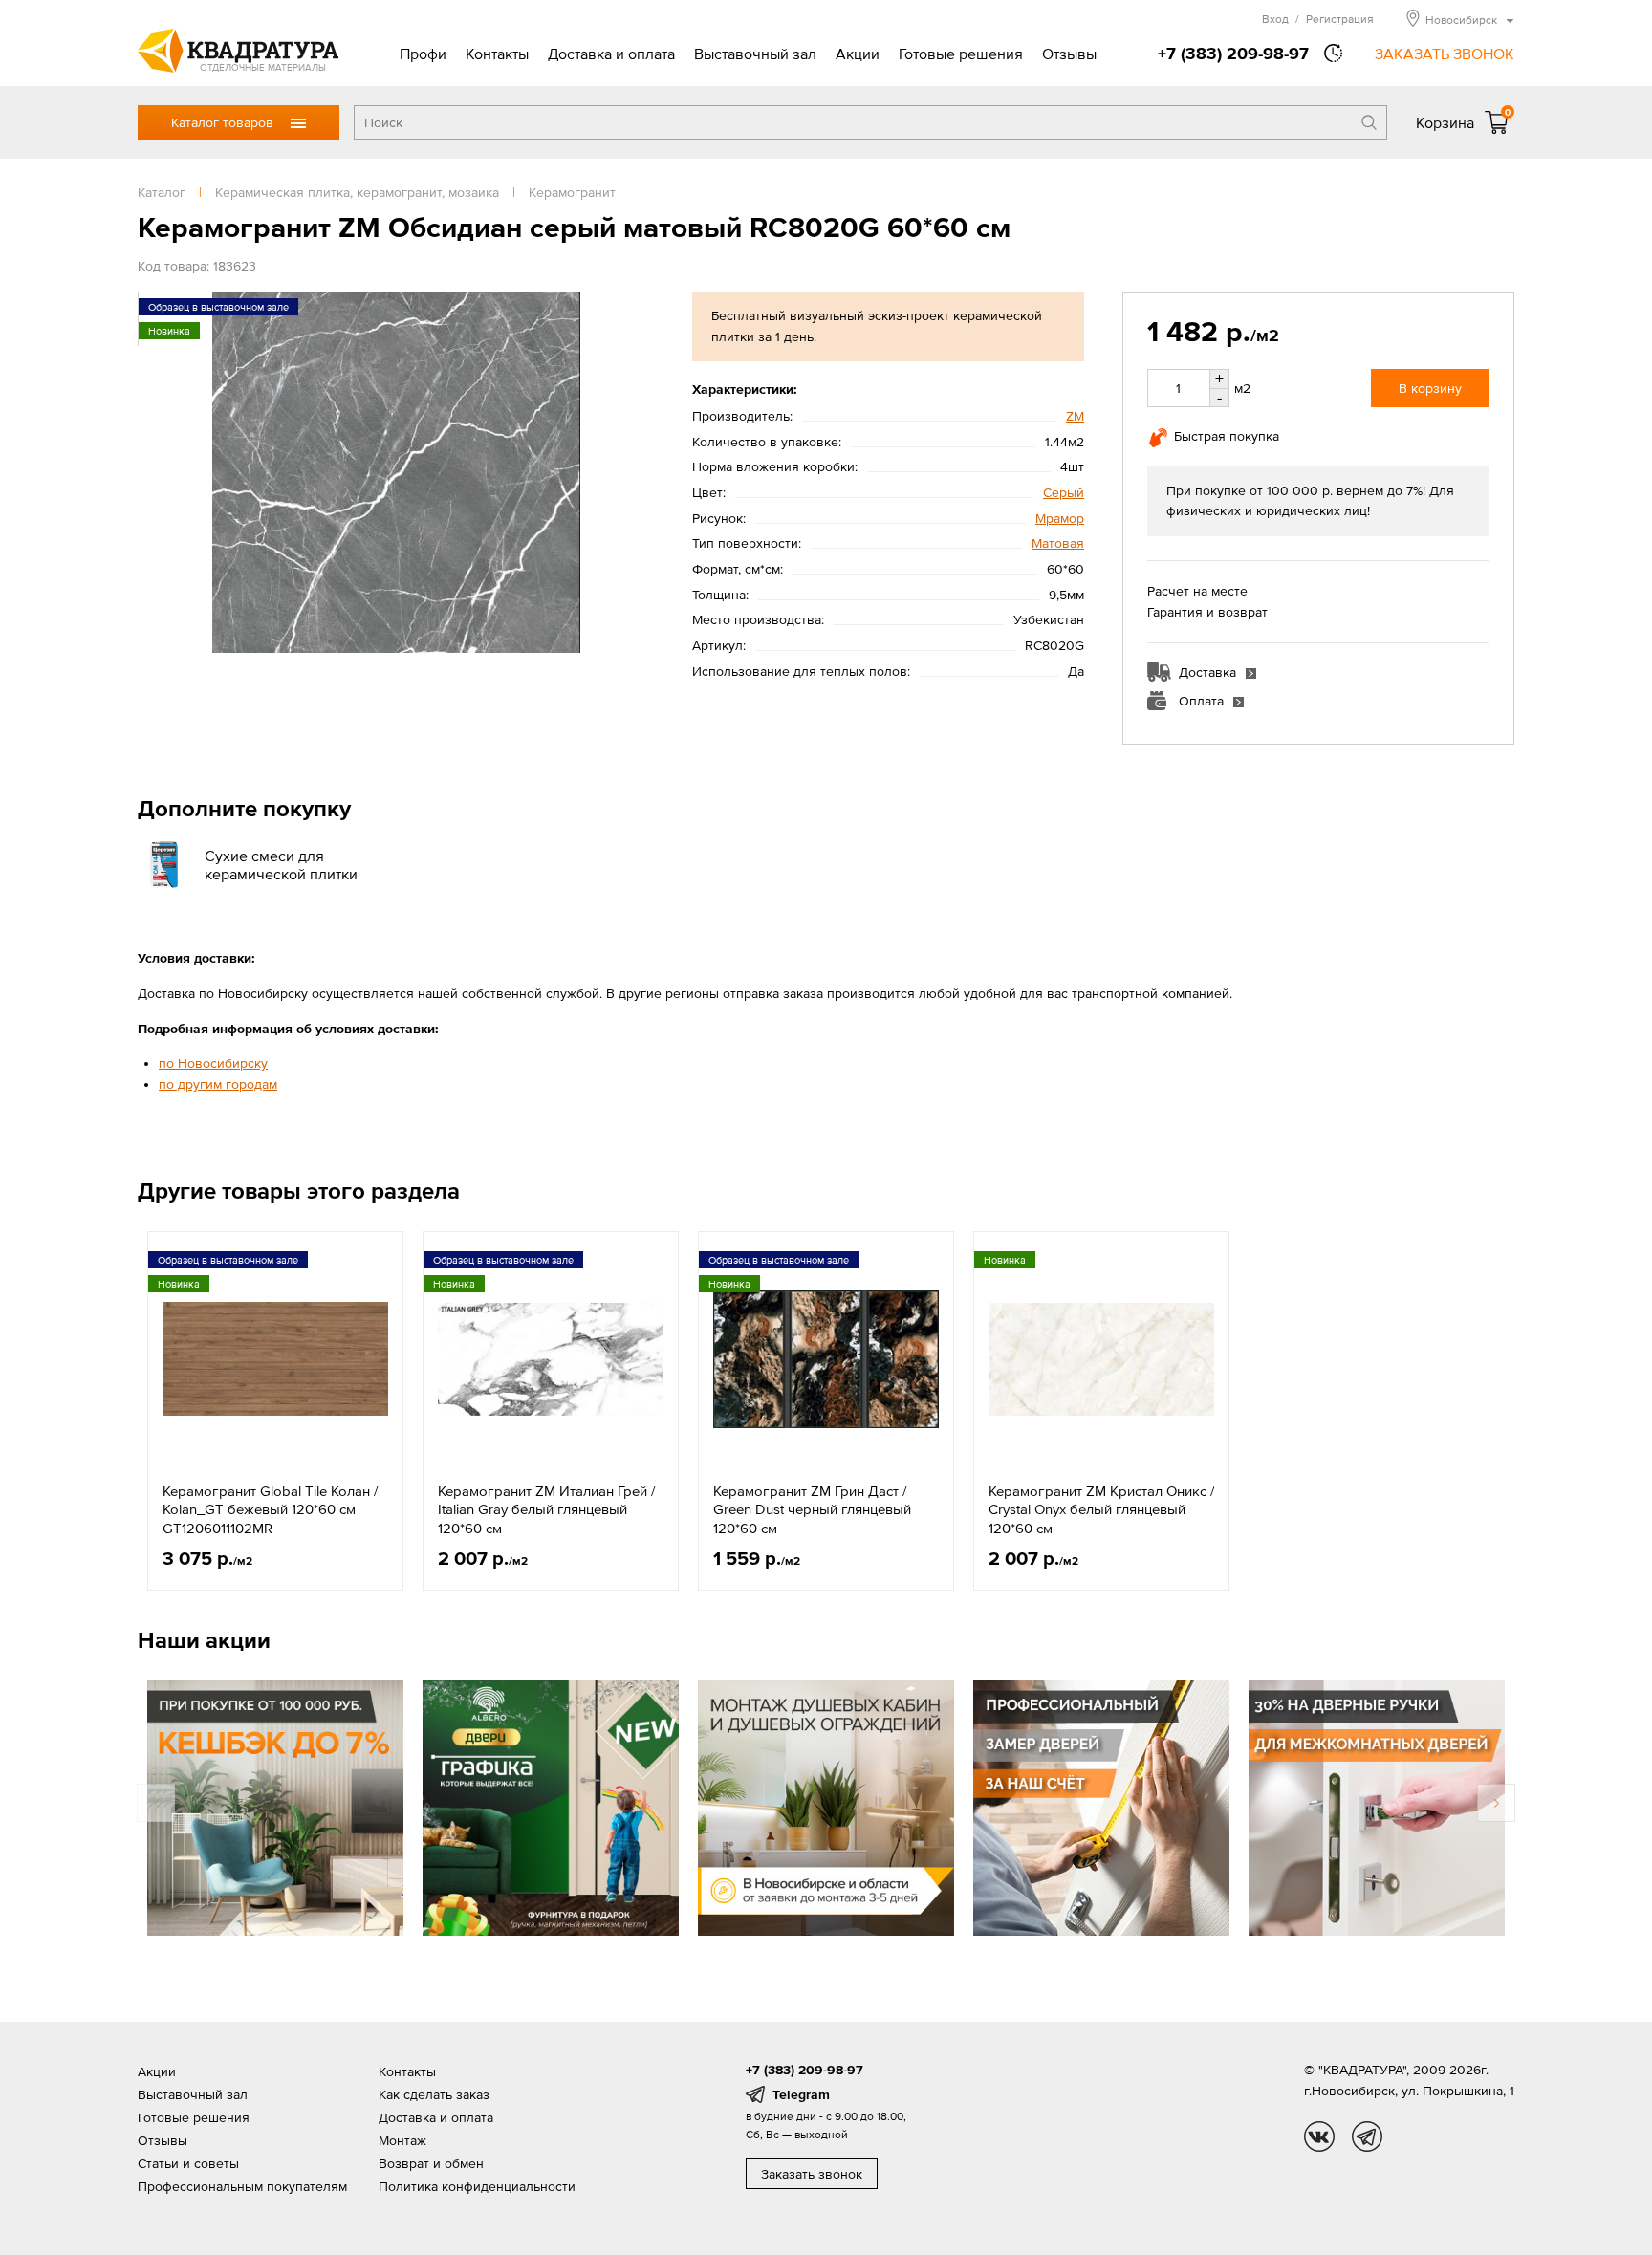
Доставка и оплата (611, 54)
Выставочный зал (755, 54)
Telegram (801, 2094)
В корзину (1430, 388)
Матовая (1058, 543)
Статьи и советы (188, 2163)
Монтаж (402, 2140)
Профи (423, 54)
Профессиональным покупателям (242, 2186)
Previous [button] (156, 1803)
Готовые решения (961, 54)
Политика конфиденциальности (477, 2186)
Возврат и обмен (431, 2163)
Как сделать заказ (434, 2094)
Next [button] (1496, 1803)
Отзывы (1069, 54)
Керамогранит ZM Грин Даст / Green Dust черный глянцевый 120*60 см (812, 1509)
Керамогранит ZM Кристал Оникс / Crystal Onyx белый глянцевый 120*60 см (1101, 1509)
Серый (1064, 492)
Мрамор (1060, 518)
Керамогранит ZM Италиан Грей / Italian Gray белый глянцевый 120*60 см (546, 1509)
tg (1367, 2136)
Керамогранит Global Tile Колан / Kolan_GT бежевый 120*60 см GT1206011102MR (270, 1509)
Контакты (497, 54)
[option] (275, 1411)
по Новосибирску (213, 1063)
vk (1319, 2136)
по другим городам (218, 1084)
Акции (858, 54)
